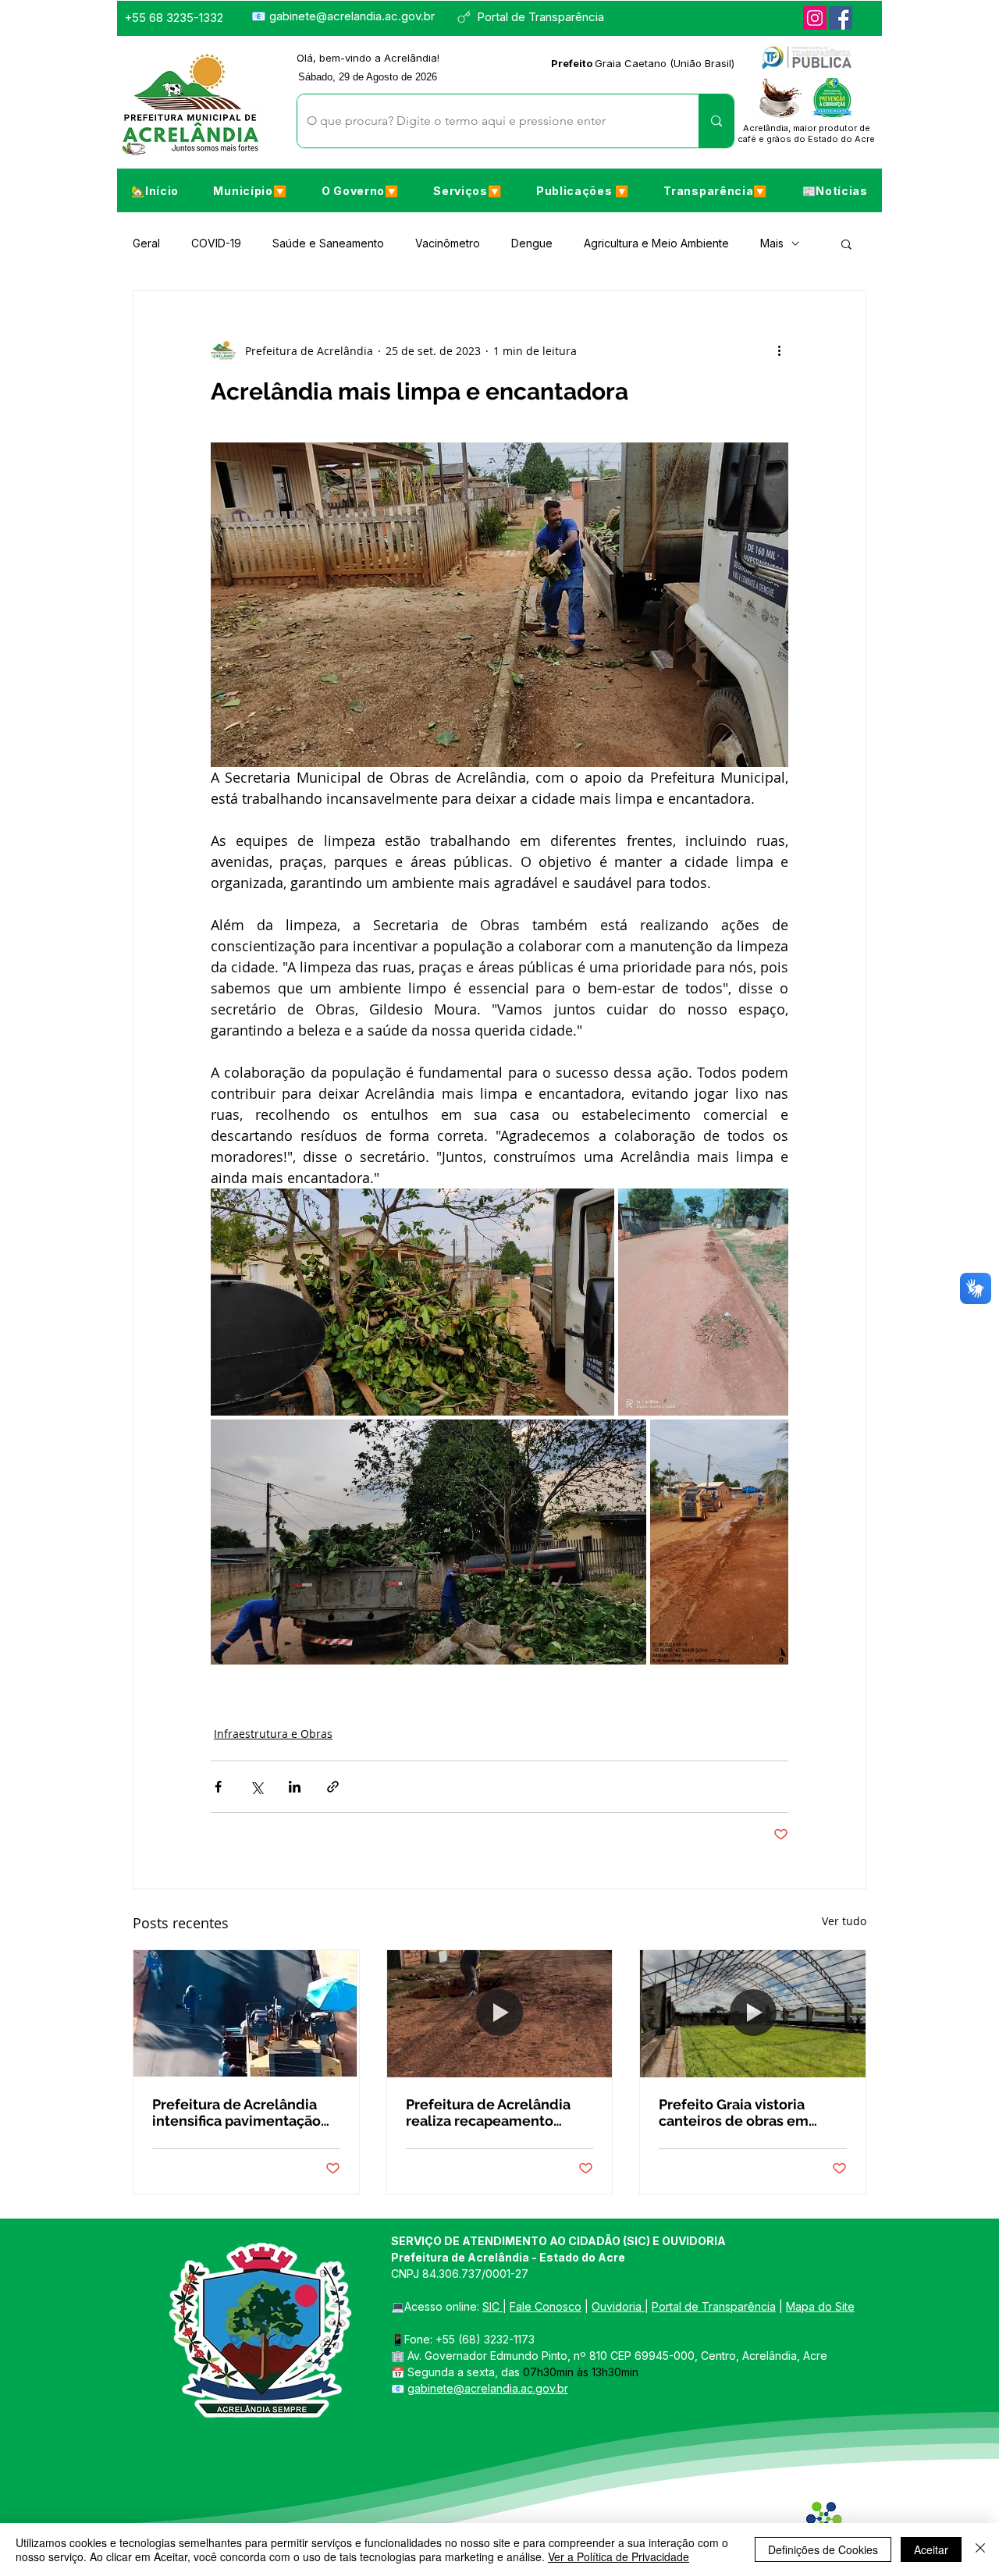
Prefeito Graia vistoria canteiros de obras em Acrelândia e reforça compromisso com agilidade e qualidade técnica (734, 2112)
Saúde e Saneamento (328, 243)
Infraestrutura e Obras (273, 1734)
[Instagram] (815, 18)
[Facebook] (841, 18)
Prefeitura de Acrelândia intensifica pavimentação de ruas (236, 2112)
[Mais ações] (779, 350)
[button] (250, 190)
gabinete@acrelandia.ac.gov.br (352, 16)
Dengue (532, 243)
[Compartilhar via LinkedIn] (295, 1787)
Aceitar (931, 2549)
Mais (772, 243)
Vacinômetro (448, 243)
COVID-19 (216, 243)
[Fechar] (980, 2549)
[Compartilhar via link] (333, 1787)
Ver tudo (844, 1921)
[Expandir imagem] (412, 1302)
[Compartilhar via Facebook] (218, 1787)
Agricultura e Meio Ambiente (656, 243)
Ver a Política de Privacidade (619, 2556)
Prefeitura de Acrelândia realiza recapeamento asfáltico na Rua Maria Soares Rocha (488, 2112)
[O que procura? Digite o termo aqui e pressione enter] (716, 121)
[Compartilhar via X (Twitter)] (256, 1787)
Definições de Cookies (823, 2549)
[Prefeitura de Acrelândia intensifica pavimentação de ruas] (246, 2013)
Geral (146, 243)
